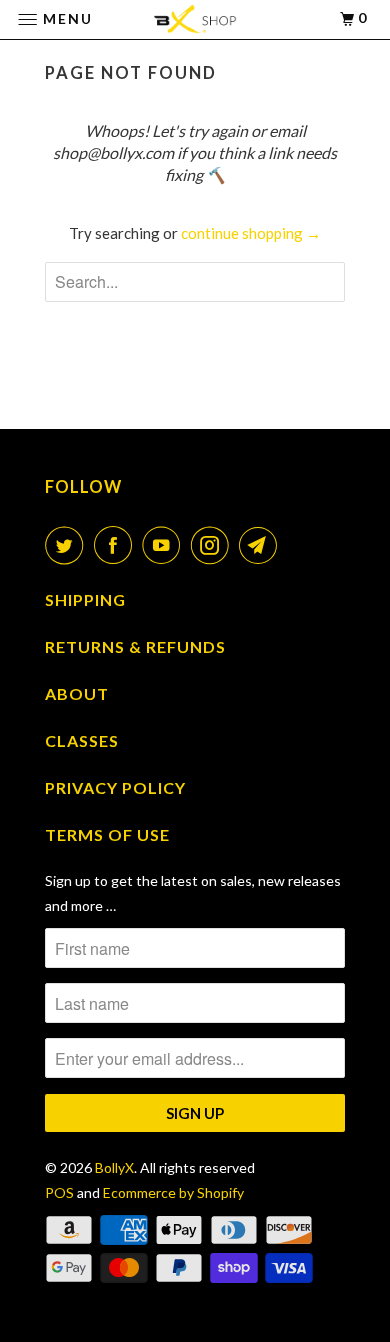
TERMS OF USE (107, 834)
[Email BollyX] (262, 545)
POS (59, 1192)
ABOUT (77, 693)
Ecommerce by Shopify (173, 1192)
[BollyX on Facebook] (117, 545)
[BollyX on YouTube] (165, 545)
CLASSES (82, 740)
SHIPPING (85, 599)
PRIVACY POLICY (115, 787)
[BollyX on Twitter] (68, 545)
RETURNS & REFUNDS (135, 646)
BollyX (114, 1167)
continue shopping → (251, 233)
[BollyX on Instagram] (214, 545)
